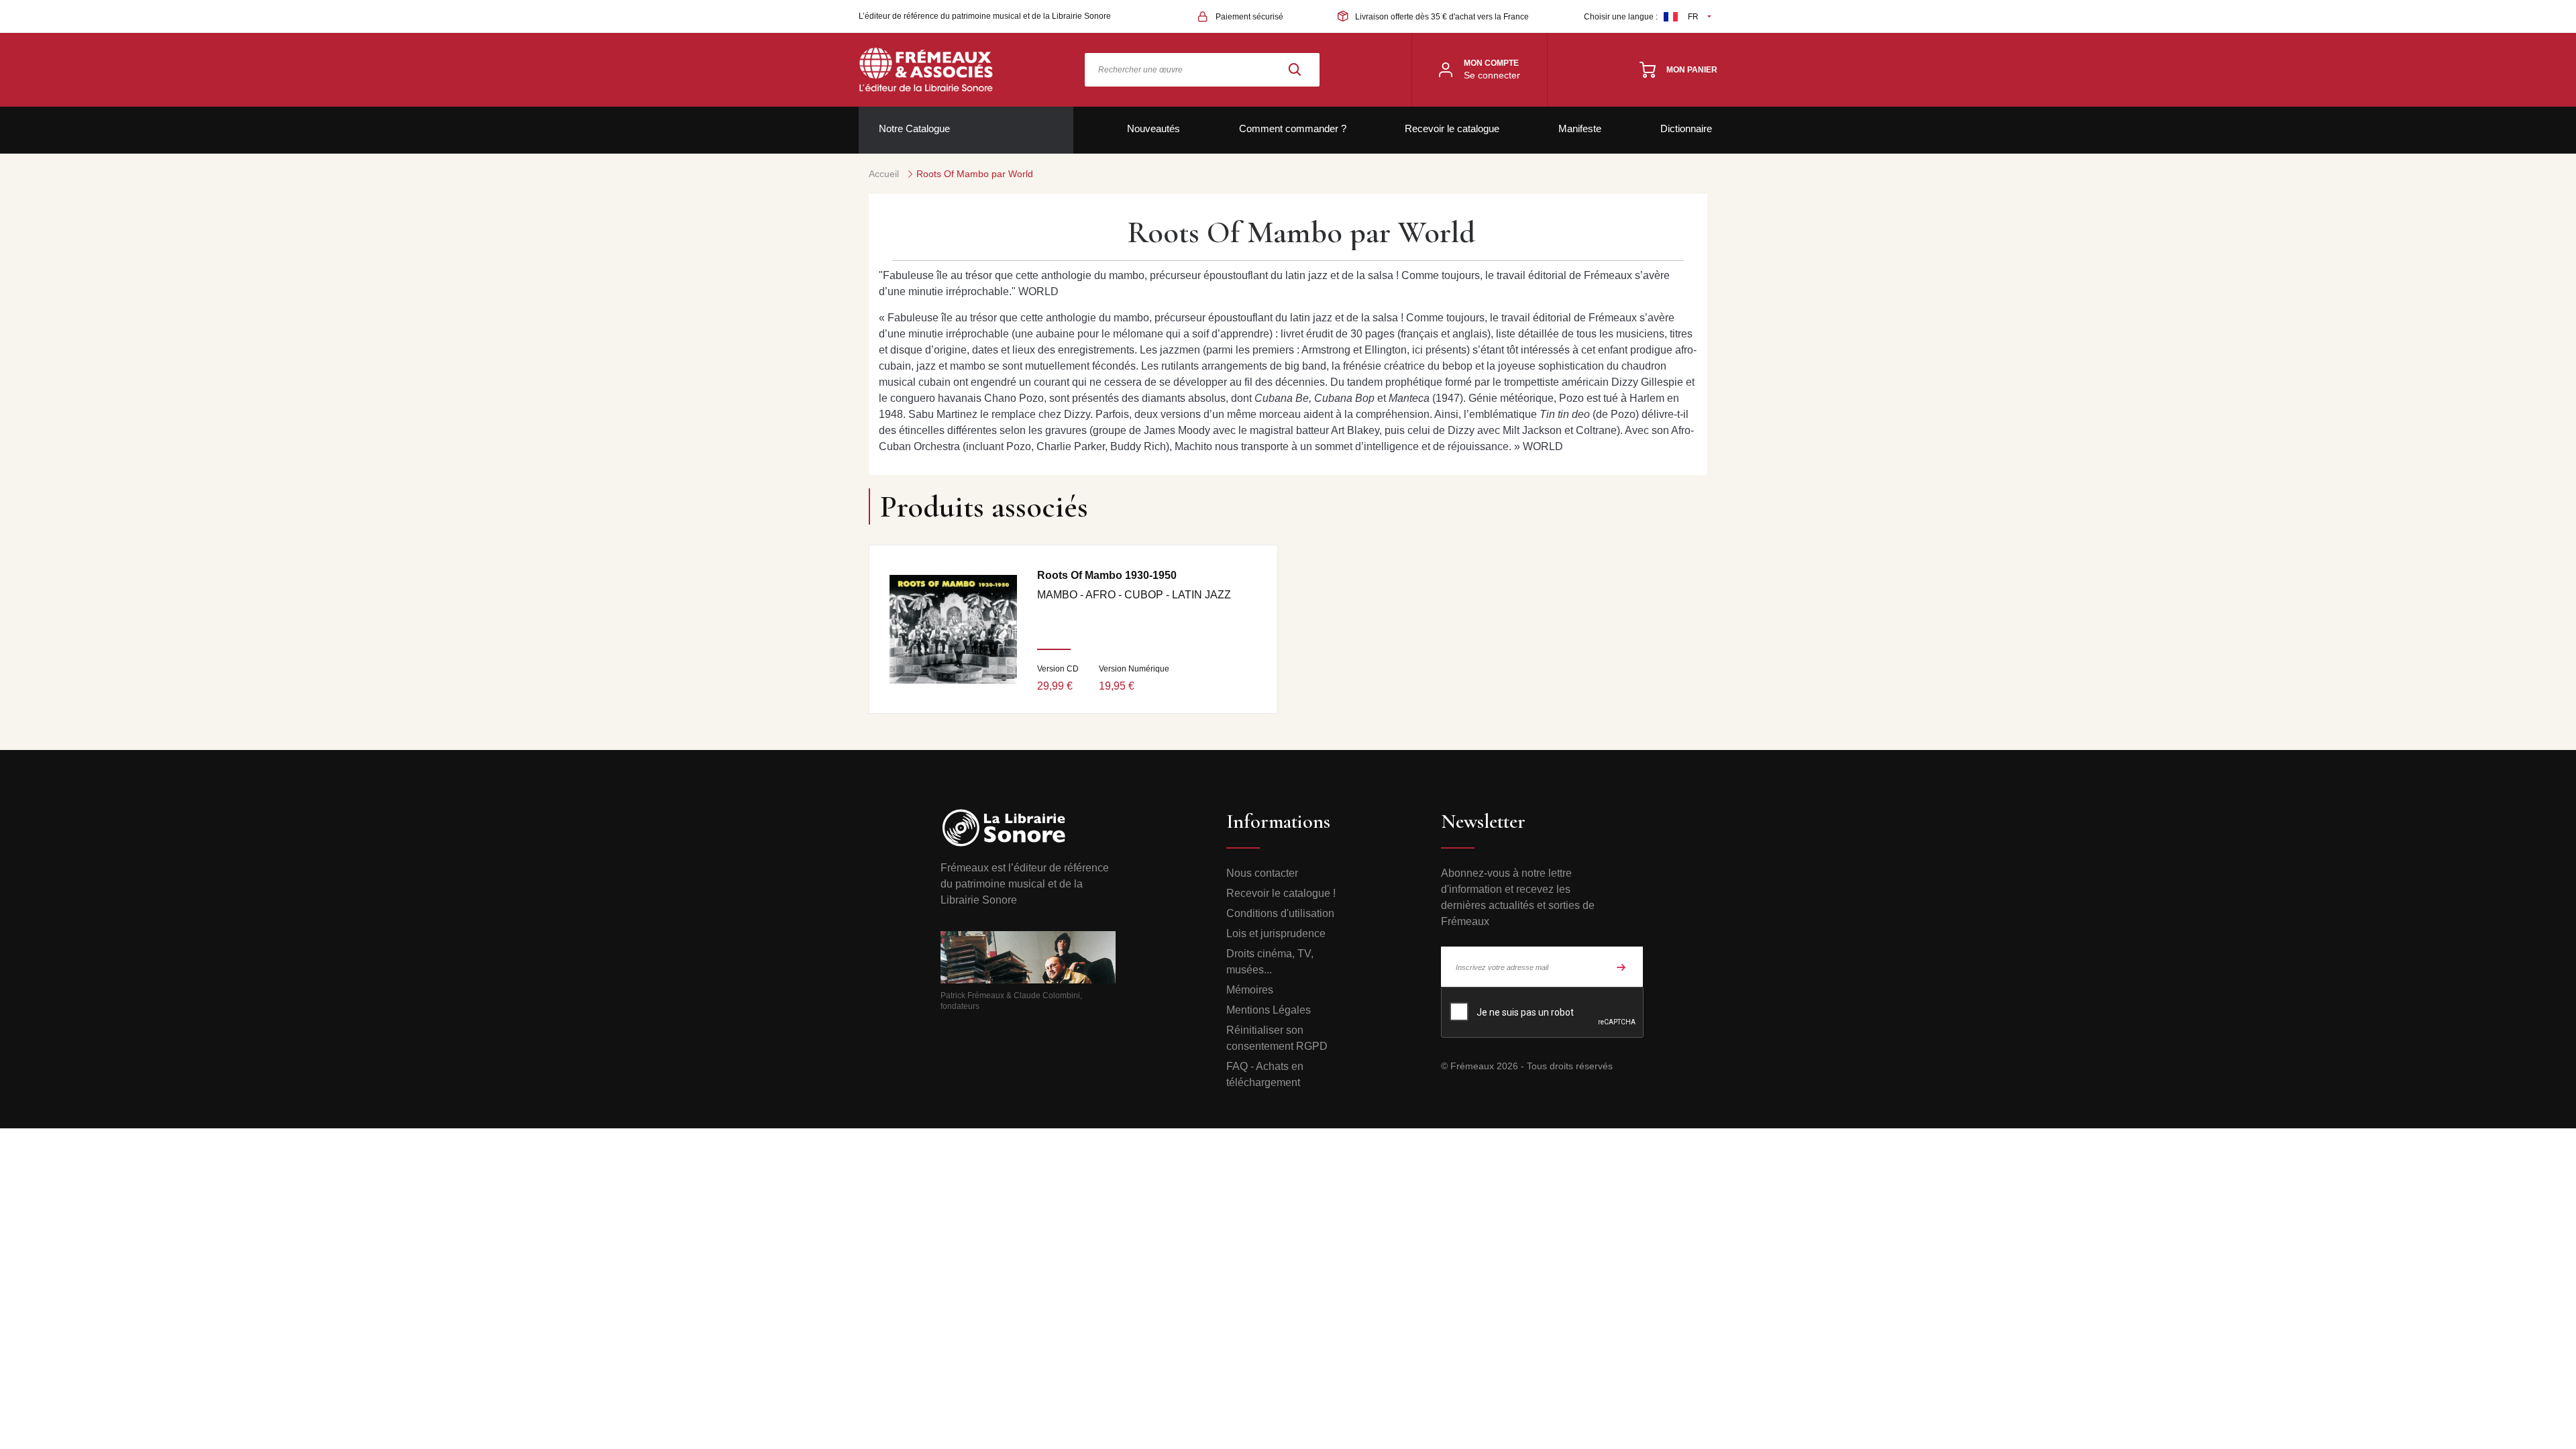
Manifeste (1580, 128)
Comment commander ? (1293, 128)
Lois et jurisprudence (1276, 933)
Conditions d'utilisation (1280, 913)
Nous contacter (1262, 873)
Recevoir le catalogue (1452, 128)
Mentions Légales (1269, 1010)
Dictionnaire (1686, 128)
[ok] (1621, 967)
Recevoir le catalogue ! (1281, 893)
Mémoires (1250, 990)
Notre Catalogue (914, 128)
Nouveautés (1153, 128)
